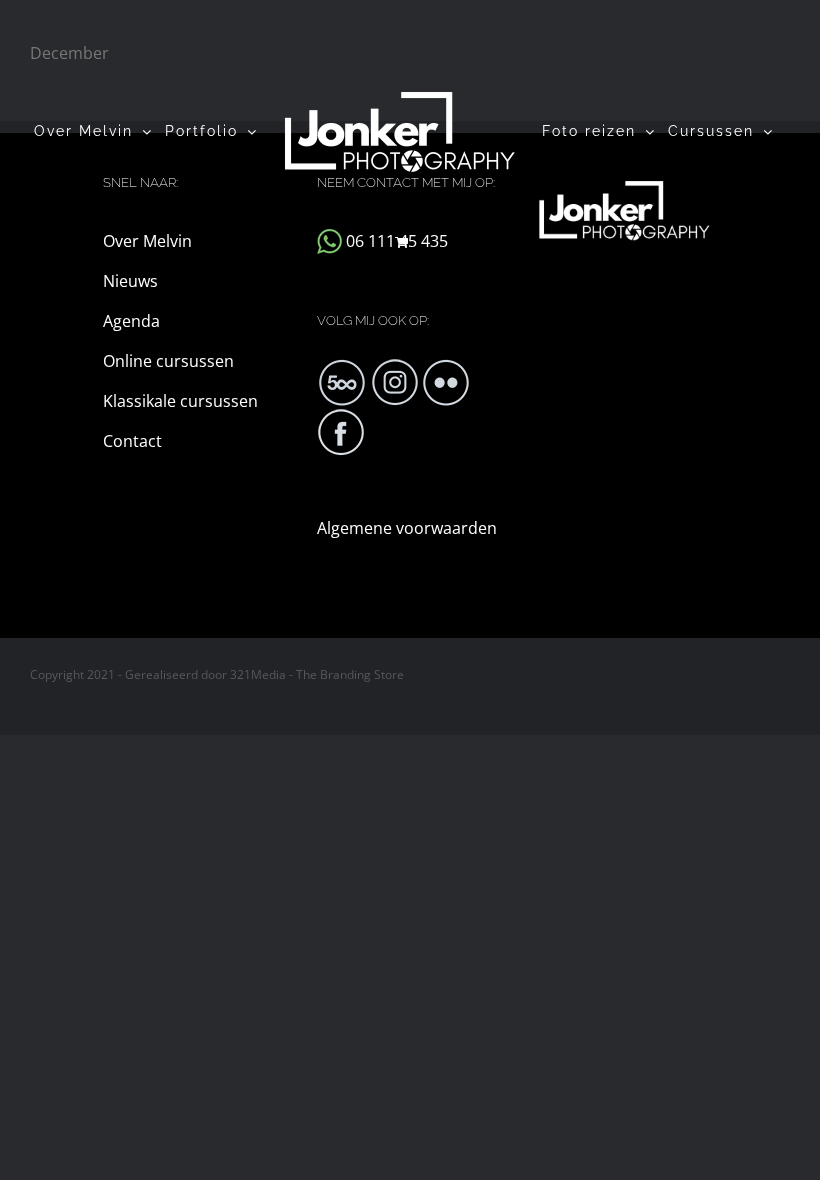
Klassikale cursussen (180, 401)
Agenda (131, 321)
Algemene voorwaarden (407, 528)
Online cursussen (168, 361)
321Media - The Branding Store (317, 674)
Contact (132, 441)
